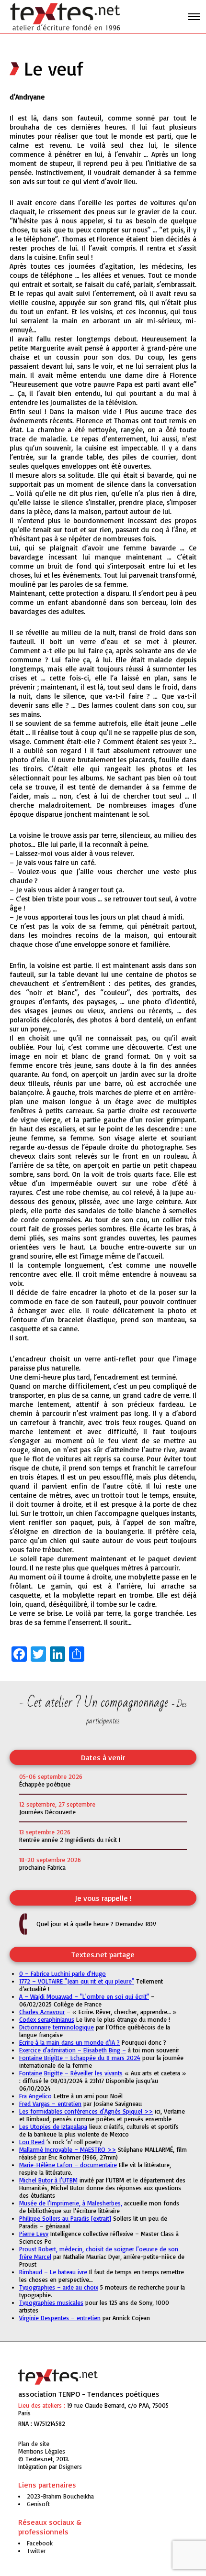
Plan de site (34, 2444)
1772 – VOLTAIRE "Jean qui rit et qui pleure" (77, 1981)
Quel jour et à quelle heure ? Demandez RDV (96, 1924)
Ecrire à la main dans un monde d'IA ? (69, 2042)
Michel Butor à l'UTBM (48, 2180)
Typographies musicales (51, 2302)
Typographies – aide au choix (59, 2287)
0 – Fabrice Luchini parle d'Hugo (63, 1973)
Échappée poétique (45, 1784)
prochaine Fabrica (42, 1867)
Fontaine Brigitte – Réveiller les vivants (71, 2073)
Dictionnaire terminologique (57, 2027)
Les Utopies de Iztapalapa (53, 2127)
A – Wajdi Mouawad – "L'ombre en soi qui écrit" (84, 1996)
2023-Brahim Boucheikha (60, 2496)
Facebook (40, 2543)
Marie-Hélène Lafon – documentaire (68, 2165)
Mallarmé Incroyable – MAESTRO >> (68, 2149)
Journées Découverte (47, 1812)
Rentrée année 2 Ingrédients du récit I (70, 1840)
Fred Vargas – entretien (50, 2104)
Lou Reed (32, 2142)
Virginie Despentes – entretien (60, 2318)
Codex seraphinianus (47, 2019)
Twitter (36, 2551)
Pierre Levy (34, 2234)
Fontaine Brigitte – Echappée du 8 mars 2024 (80, 2058)
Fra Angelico (35, 2096)
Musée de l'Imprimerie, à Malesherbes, (71, 2203)
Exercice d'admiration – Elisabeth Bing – (73, 2050)
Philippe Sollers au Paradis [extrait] (65, 2218)
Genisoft (70, 2466)
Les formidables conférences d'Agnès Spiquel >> (86, 2111)
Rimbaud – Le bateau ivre (53, 2272)
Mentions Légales (42, 2451)
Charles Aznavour (42, 2012)
